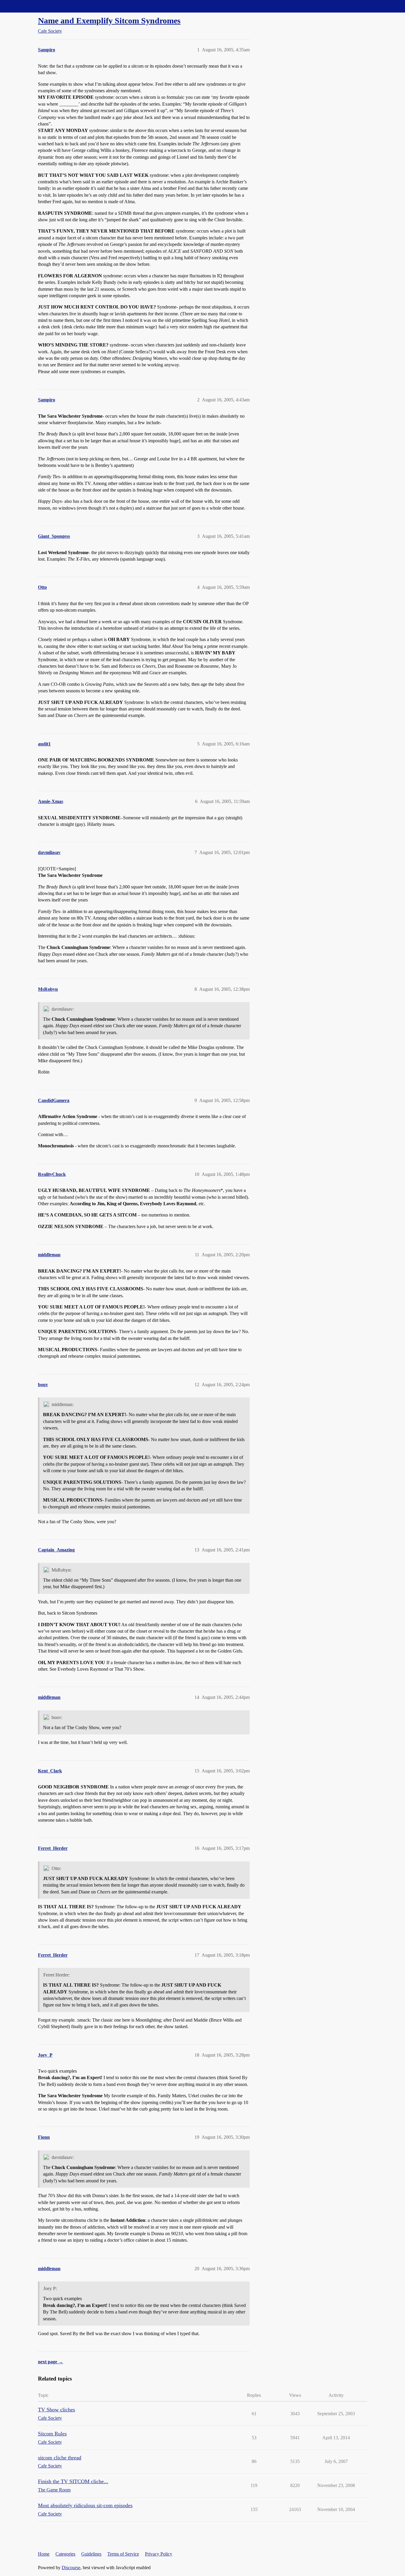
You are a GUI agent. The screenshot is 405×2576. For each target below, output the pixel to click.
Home (44, 2554)
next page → (51, 2362)
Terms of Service (123, 2554)
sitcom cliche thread (60, 2458)
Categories (65, 2554)
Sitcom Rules (52, 2434)
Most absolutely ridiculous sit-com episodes (85, 2505)
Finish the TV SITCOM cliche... (73, 2481)
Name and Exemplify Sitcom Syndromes (109, 21)
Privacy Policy (159, 2554)
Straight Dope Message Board (31, 6)
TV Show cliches (56, 2410)
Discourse (71, 2568)
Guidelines (91, 2554)
